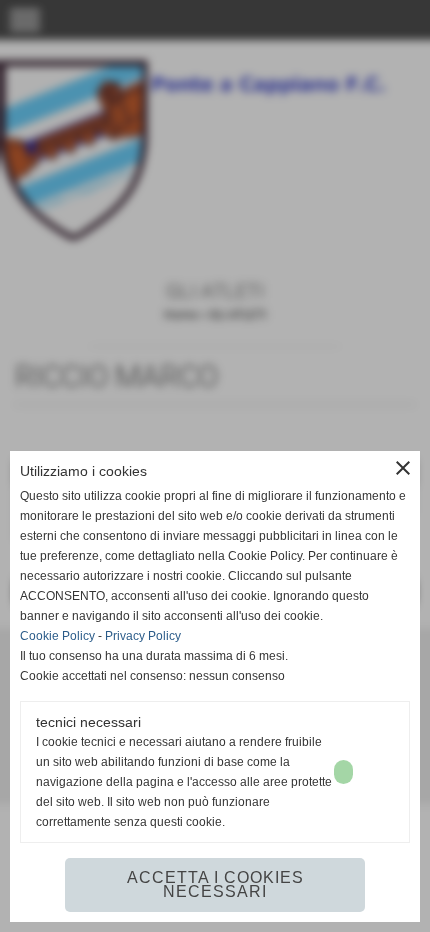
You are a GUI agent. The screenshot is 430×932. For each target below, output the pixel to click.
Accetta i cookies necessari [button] (215, 884)
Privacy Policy (143, 636)
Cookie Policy (57, 636)
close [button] (403, 468)
